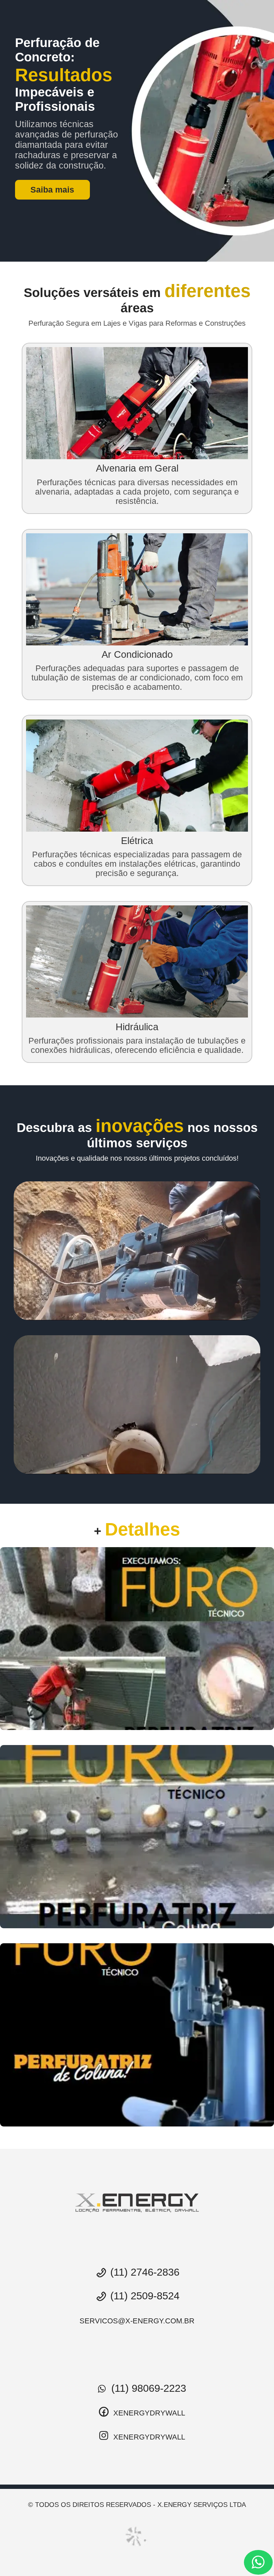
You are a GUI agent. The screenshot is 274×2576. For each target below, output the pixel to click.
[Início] (137, 2203)
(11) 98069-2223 (147, 2388)
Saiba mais (52, 190)
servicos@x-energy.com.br (137, 2321)
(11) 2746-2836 (143, 2272)
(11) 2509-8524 (143, 2296)
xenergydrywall (148, 2413)
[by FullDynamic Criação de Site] (137, 2536)
